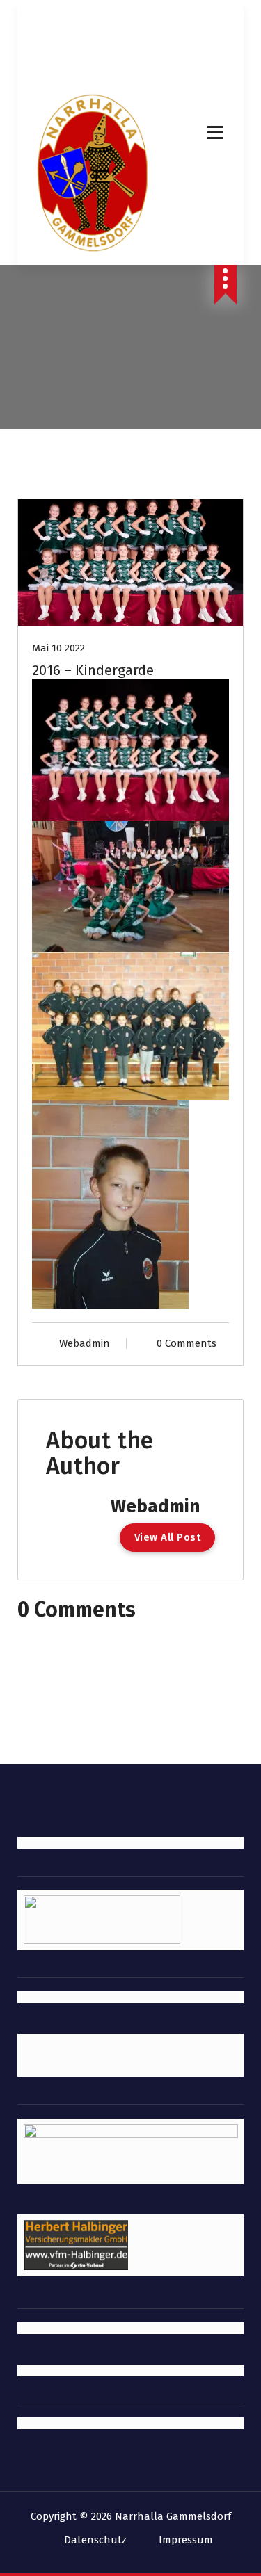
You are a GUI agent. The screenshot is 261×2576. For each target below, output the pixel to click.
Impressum (186, 2540)
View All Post (168, 1537)
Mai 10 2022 (58, 648)
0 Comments (187, 1343)
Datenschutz (95, 2540)
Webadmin (85, 1343)
